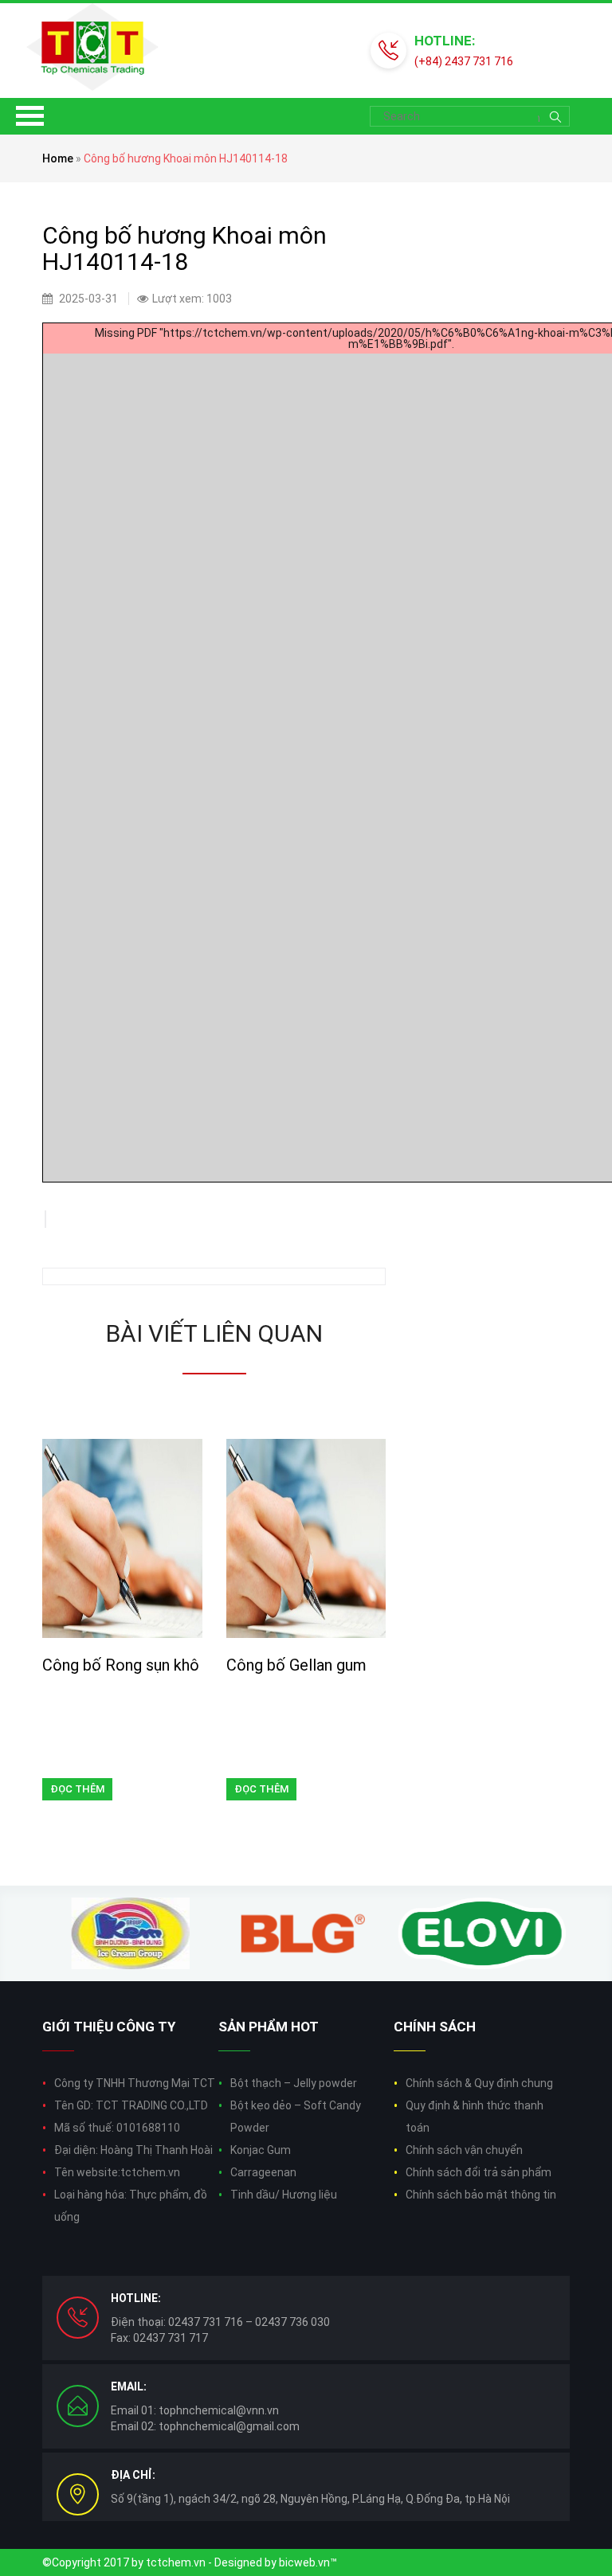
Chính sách (435, 2027)
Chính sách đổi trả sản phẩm (479, 2172)
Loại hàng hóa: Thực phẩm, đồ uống (131, 2206)
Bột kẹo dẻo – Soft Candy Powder (296, 2117)
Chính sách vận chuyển (464, 2150)
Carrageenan (263, 2172)
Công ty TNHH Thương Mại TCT (135, 2083)
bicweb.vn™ (308, 2562)
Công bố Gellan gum (296, 1665)
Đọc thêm (77, 1789)
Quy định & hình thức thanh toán (475, 2117)
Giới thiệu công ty (109, 2027)
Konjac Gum (261, 2150)
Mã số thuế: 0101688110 (117, 2128)
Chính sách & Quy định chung (479, 2083)
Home (58, 158)
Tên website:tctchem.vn (117, 2172)
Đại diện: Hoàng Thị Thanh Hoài (133, 2150)
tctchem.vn (176, 2562)
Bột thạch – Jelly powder (294, 2083)
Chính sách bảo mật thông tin (481, 2195)
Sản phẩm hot (269, 2027)
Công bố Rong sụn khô (121, 1665)
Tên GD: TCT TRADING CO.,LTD (131, 2105)
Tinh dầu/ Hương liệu (284, 2195)
